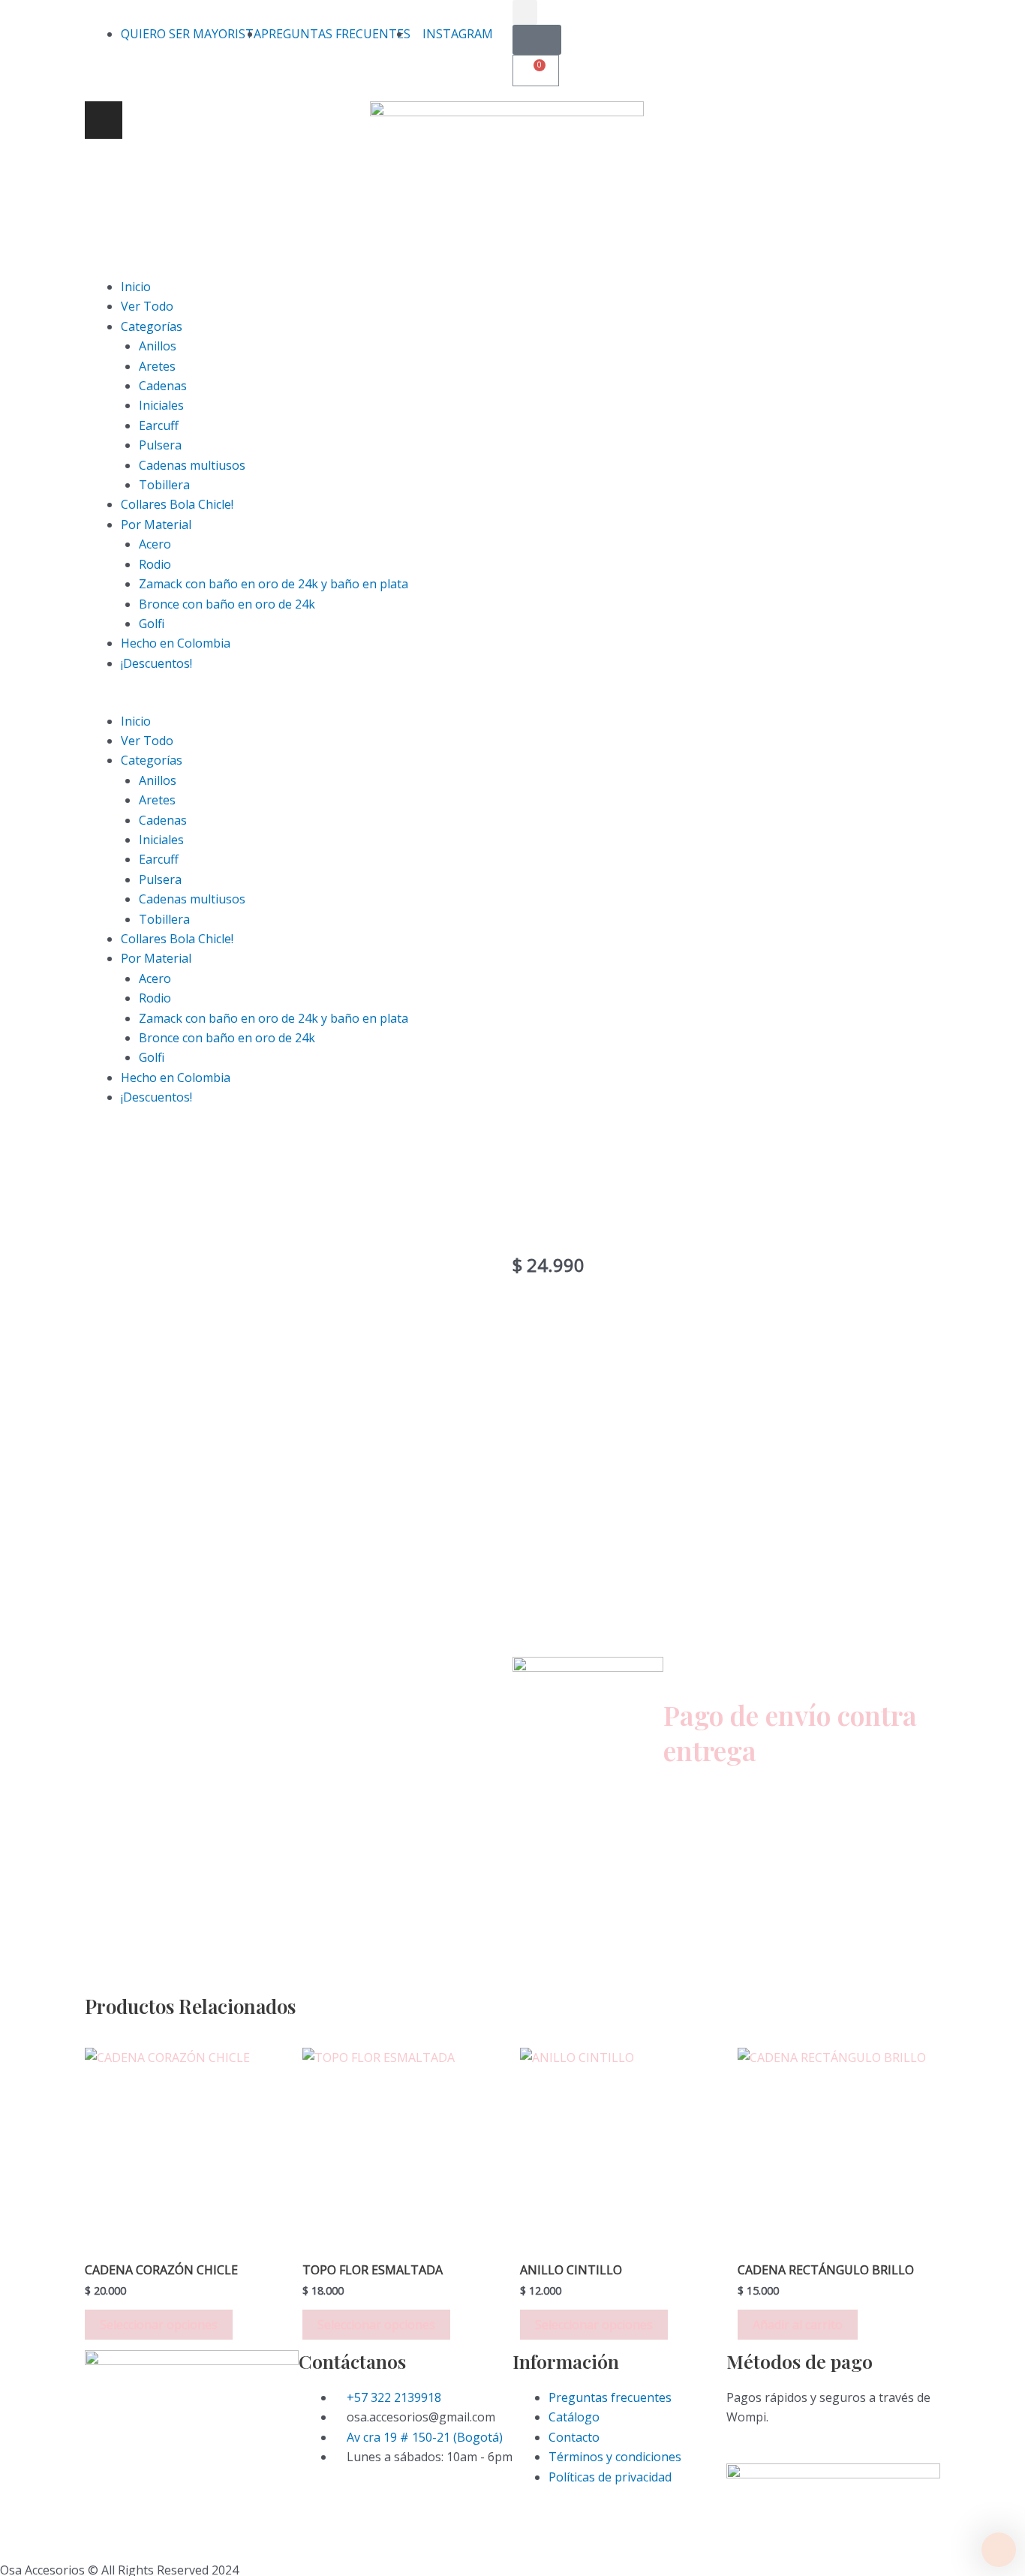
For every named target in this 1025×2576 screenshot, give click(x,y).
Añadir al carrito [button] (798, 2325)
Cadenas (163, 386)
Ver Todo (147, 306)
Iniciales (161, 405)
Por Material (156, 525)
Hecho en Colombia (176, 643)
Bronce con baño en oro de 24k (227, 604)
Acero (155, 544)
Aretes (157, 366)
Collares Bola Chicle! (177, 504)
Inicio (136, 287)
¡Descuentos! (156, 663)
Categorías (152, 326)
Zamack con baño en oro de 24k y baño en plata (274, 584)
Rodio (155, 564)
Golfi (152, 624)
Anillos (158, 346)
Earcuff (159, 425)
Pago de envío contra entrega (790, 1732)
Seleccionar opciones (159, 2325)
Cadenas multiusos (192, 465)
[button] (512, 701)
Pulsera (160, 445)
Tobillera (164, 485)
